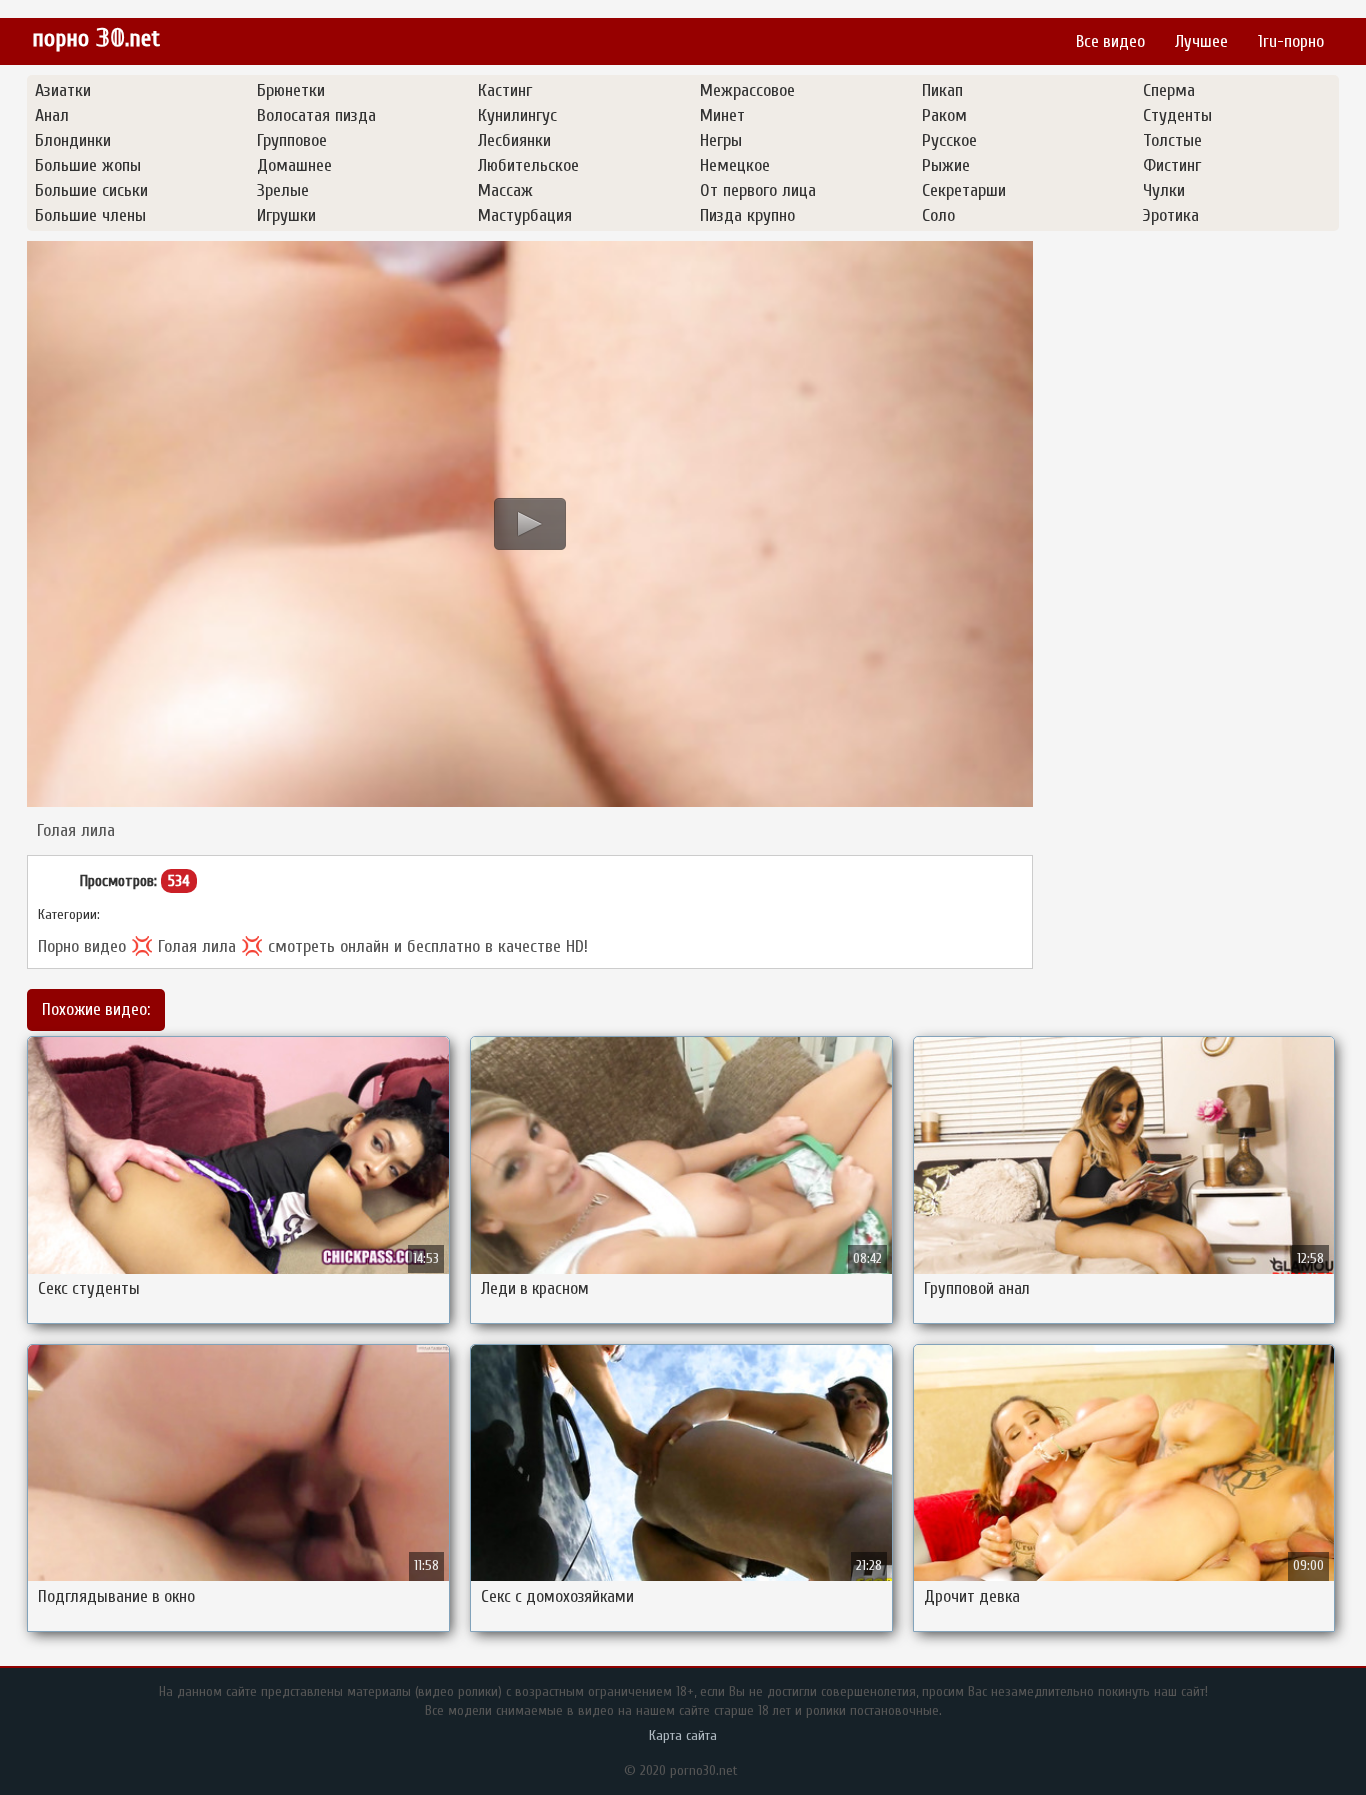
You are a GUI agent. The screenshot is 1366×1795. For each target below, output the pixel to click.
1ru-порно (1291, 41)
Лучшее (1201, 41)
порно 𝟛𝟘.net (96, 38)
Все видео (1110, 41)
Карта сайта (683, 1735)
